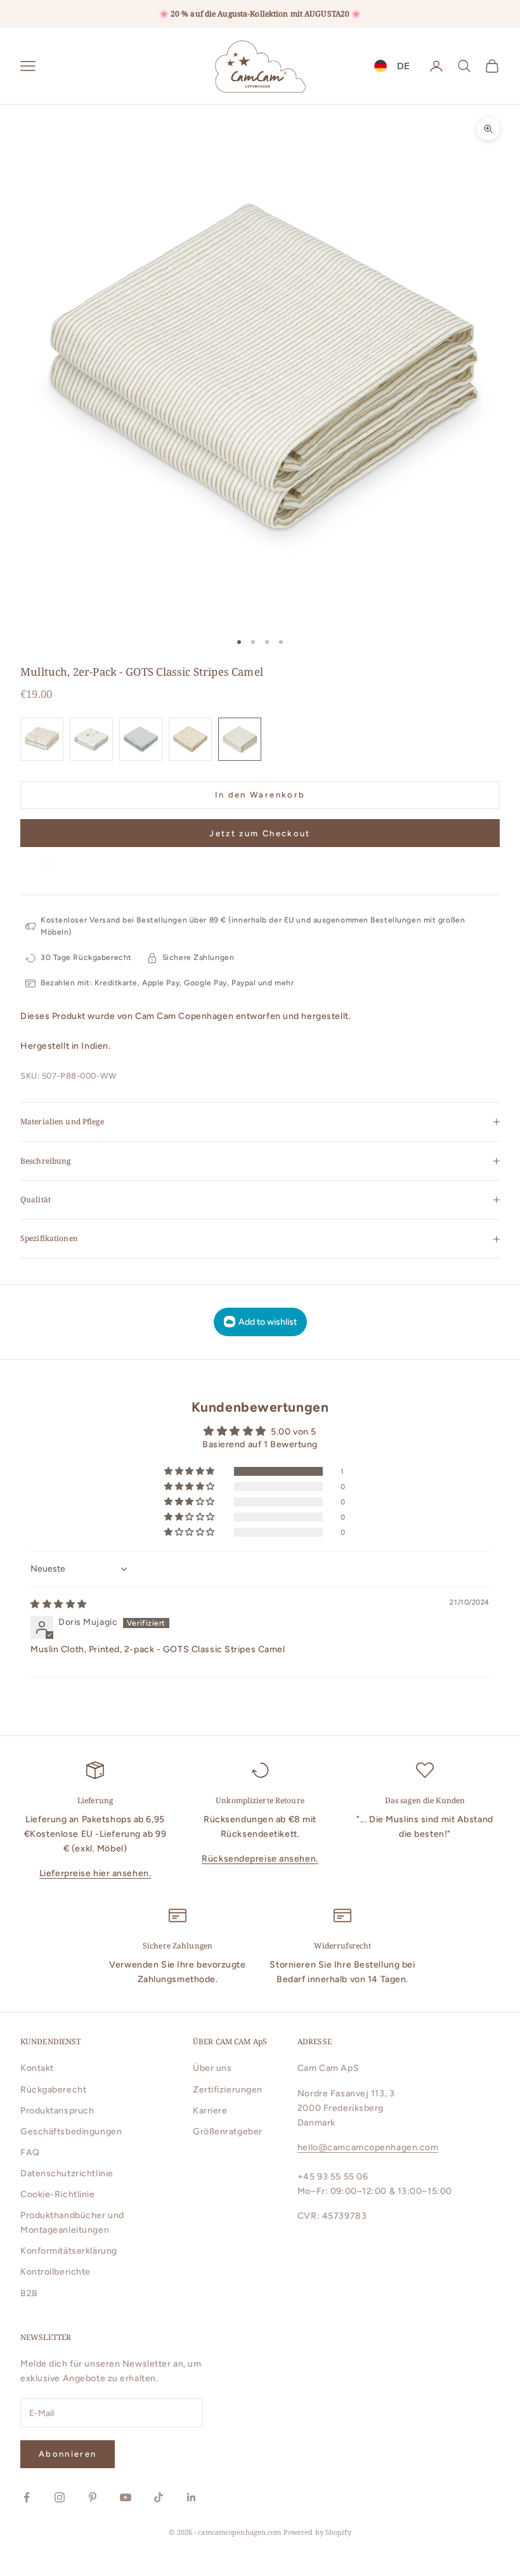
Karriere (210, 2111)
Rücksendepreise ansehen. (260, 1859)
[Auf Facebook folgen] (27, 2497)
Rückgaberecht (53, 2090)
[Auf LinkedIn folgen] (192, 2497)
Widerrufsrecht (343, 1946)
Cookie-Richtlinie (58, 2194)
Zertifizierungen (228, 2090)
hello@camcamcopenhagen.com (368, 2147)
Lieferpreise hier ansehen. (95, 1873)
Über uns (212, 2068)
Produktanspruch (57, 2111)
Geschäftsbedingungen (71, 2132)
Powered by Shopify (317, 2532)
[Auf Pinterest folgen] (93, 2497)
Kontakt (37, 2068)
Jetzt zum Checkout (260, 833)
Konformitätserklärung (69, 2251)
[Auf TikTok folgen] (159, 2497)
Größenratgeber (228, 2132)
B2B (29, 2293)
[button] (50, 859)
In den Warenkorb (260, 795)
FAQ (30, 2152)
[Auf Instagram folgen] (60, 2497)
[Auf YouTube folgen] (126, 2497)
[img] (59, 1604)
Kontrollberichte (55, 2272)
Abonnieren (68, 2454)
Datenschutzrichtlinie (67, 2173)
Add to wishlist (268, 1322)
